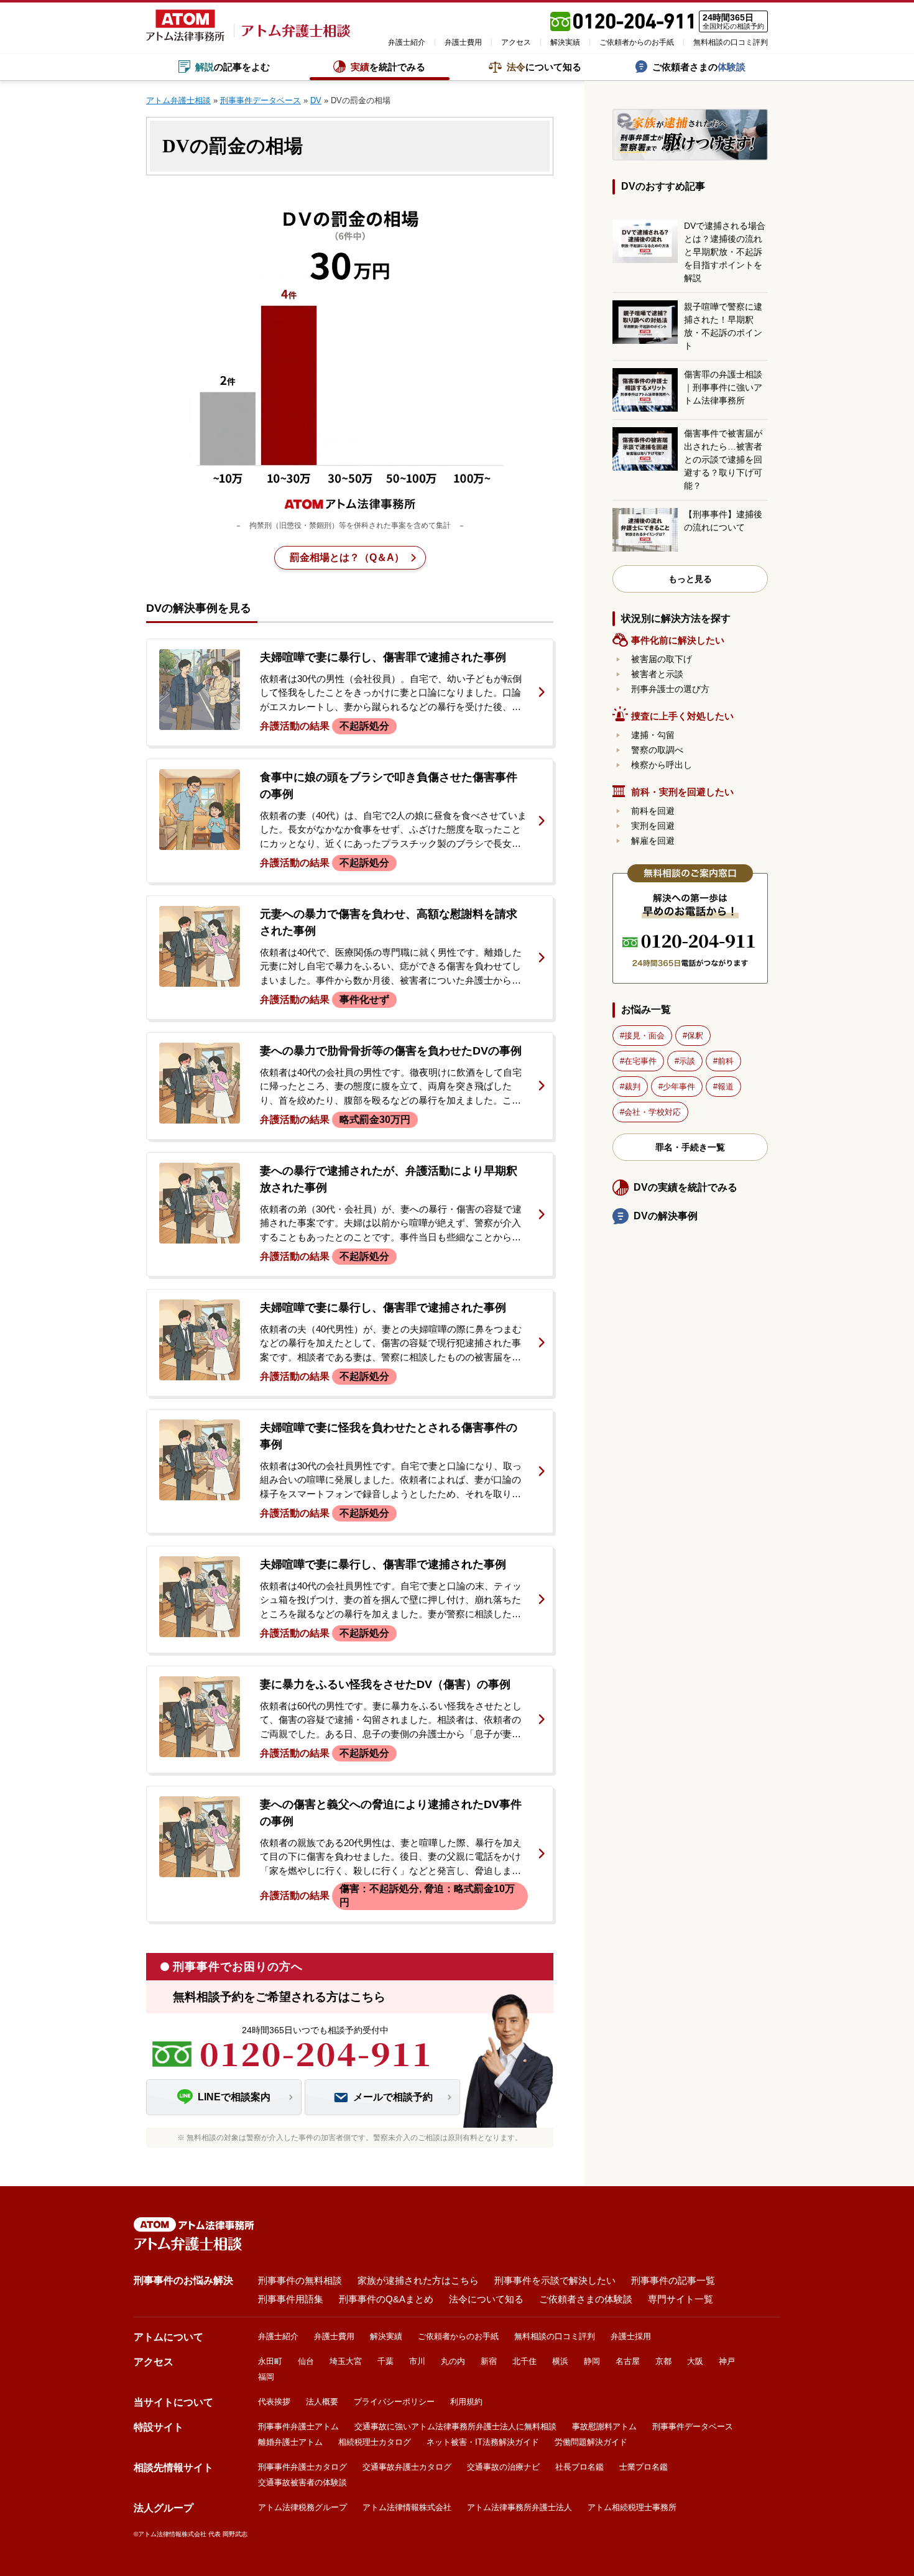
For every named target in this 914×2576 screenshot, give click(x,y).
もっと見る (690, 579)
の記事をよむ (233, 67)
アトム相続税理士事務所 (632, 2507)
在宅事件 (640, 1061)
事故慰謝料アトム (604, 2426)
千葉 (385, 2361)
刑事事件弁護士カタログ (302, 2467)
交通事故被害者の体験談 (302, 2482)
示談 (687, 1061)
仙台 (306, 2361)
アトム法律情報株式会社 (407, 2507)
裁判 (632, 1087)
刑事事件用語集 (291, 2299)
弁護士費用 (463, 42)
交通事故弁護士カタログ (407, 2467)
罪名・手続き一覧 (690, 1147)
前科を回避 (653, 811)
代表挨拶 (274, 2402)
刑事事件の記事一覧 (673, 2280)
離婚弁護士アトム (290, 2442)
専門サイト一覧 (681, 2299)
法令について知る (486, 2299)
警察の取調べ (657, 750)
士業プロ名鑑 (644, 2467)
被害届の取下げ (662, 659)
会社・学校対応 (653, 1112)
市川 (417, 2361)
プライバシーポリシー (394, 2402)
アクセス (516, 42)
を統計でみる (388, 67)
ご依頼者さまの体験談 (586, 2299)
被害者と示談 (657, 674)
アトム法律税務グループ (302, 2507)
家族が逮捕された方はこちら (418, 2280)
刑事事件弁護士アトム (298, 2426)
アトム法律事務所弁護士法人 (519, 2507)
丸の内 (453, 2361)
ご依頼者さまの (699, 67)
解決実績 (565, 42)
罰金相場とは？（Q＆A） (347, 557)
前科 (726, 1061)
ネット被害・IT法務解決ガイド (483, 2442)
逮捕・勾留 (653, 735)
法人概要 (322, 2402)
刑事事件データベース (693, 2426)
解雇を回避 (653, 841)
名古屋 (628, 2361)
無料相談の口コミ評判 (731, 42)
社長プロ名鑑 (579, 2467)
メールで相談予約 (393, 2097)
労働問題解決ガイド (591, 2442)
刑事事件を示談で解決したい (555, 2280)
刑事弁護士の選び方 (670, 689)
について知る (544, 67)
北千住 (524, 2361)
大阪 (695, 2361)
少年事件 (679, 1087)
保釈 (695, 1036)
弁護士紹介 (407, 42)
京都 (663, 2361)
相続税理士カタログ (375, 2442)
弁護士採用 (631, 2336)
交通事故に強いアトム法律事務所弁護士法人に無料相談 (455, 2426)
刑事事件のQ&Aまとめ (386, 2299)
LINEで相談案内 (234, 2097)
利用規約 (466, 2402)
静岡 (592, 2361)
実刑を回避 (653, 826)
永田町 (270, 2361)
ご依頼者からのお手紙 (637, 42)
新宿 (489, 2361)
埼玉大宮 (346, 2361)
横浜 (560, 2361)
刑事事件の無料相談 (300, 2280)
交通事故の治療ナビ (503, 2467)
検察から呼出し (662, 765)
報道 (726, 1087)
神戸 (727, 2361)
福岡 (266, 2377)
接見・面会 (644, 1036)
